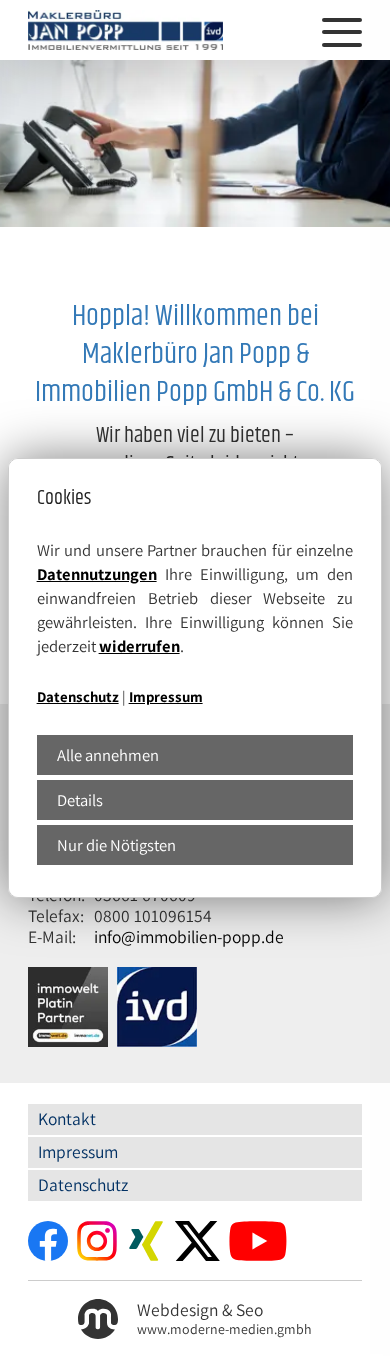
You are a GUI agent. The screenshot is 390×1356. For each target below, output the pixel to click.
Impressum (166, 696)
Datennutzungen (97, 574)
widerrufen (139, 646)
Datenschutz (78, 696)
